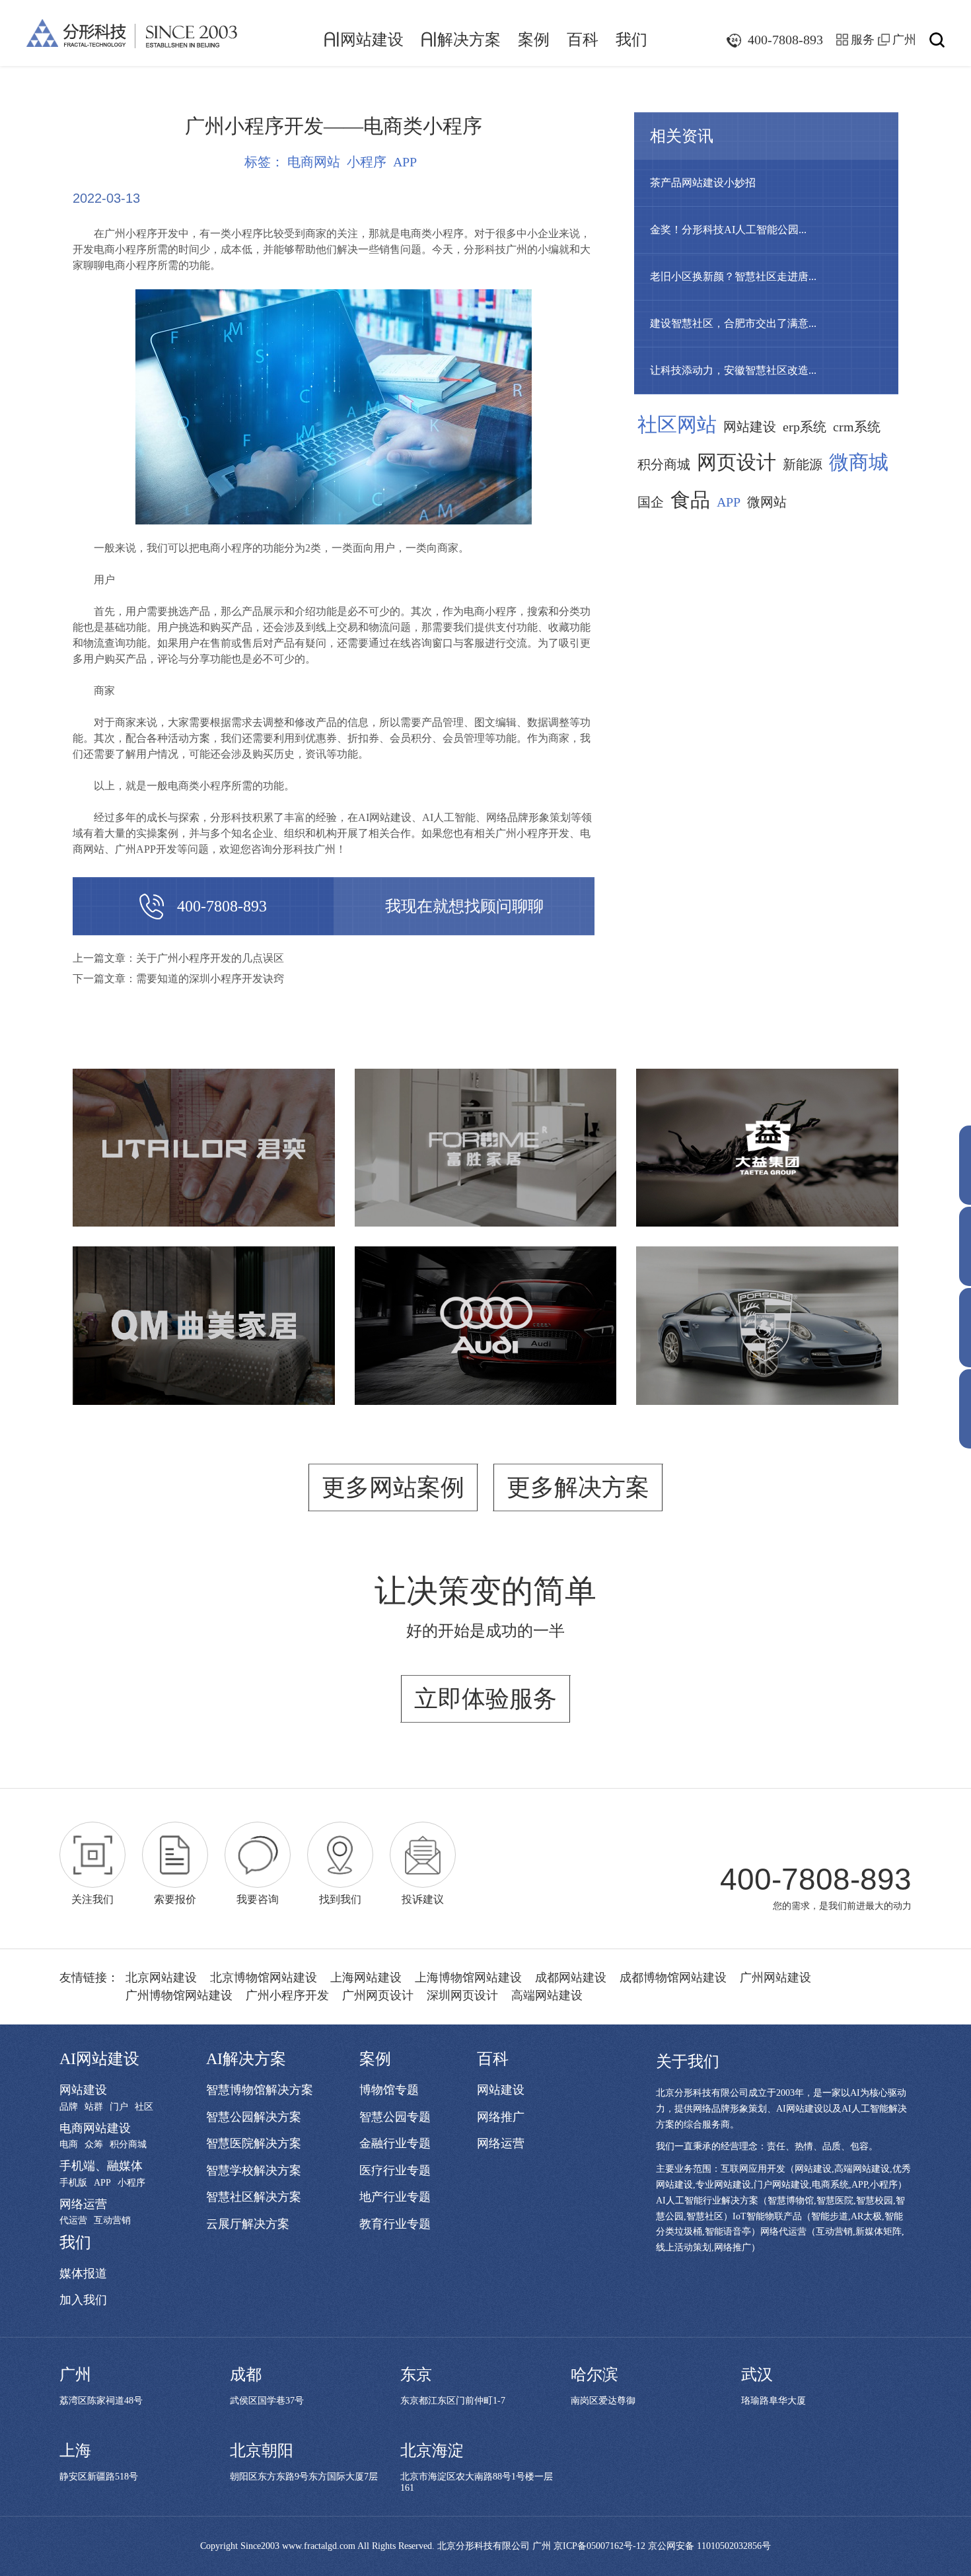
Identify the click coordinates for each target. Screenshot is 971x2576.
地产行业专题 (395, 2197)
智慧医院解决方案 (254, 2143)
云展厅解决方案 (248, 2224)
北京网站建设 (161, 1978)
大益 (768, 1128)
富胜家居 (485, 1136)
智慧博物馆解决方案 (260, 2090)
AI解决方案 (246, 2059)
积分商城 (664, 464)
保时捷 (768, 1314)
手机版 (73, 2183)
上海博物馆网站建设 (468, 1978)
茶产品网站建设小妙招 (703, 183)
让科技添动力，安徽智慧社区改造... (733, 370)
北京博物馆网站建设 (264, 1978)
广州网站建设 (775, 1978)
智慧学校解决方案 (254, 2170)
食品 (690, 500)
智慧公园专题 (395, 2117)
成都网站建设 (571, 1978)
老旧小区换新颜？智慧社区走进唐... (733, 276)
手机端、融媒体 (101, 2166)
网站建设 (364, 40)
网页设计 (737, 462)
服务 (863, 40)
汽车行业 (485, 1345)
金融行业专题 (395, 2143)
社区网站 (677, 425)
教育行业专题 (395, 2224)
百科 (583, 40)
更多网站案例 (393, 1487)
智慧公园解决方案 (254, 2117)
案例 (534, 40)
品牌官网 (112, 1167)
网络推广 (501, 2117)
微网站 (767, 502)
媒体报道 (83, 2273)
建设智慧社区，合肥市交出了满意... (733, 323)
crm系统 (857, 427)
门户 (119, 2107)
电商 (69, 2145)
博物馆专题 (389, 2090)
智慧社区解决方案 (254, 2197)
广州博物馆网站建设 (179, 1995)
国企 (651, 502)
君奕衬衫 (203, 1136)
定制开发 (295, 1167)
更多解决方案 (578, 1487)
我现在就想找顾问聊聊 (464, 906)
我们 (631, 40)
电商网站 (314, 162)
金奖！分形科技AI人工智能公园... (728, 230)
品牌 (69, 2107)
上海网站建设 (366, 1978)
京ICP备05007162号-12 (599, 2546)
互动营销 (112, 2221)
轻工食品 (795, 1159)
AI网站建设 (99, 2059)
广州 (904, 40)
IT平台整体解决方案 (265, 1353)
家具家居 (577, 1167)
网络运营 (83, 2204)
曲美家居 (203, 1306)
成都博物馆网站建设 (673, 1978)
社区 (144, 2107)
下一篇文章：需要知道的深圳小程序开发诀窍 (178, 979)
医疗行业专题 (395, 2170)
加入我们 (83, 2300)
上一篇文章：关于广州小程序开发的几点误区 (178, 958)
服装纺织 (234, 1167)
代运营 (73, 2221)
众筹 (94, 2145)
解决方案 (461, 40)
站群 (94, 2107)
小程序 (367, 162)
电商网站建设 (95, 2128)
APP (405, 162)
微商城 (859, 462)
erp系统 (805, 427)
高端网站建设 (547, 1995)
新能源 (803, 464)
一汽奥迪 (485, 1314)
